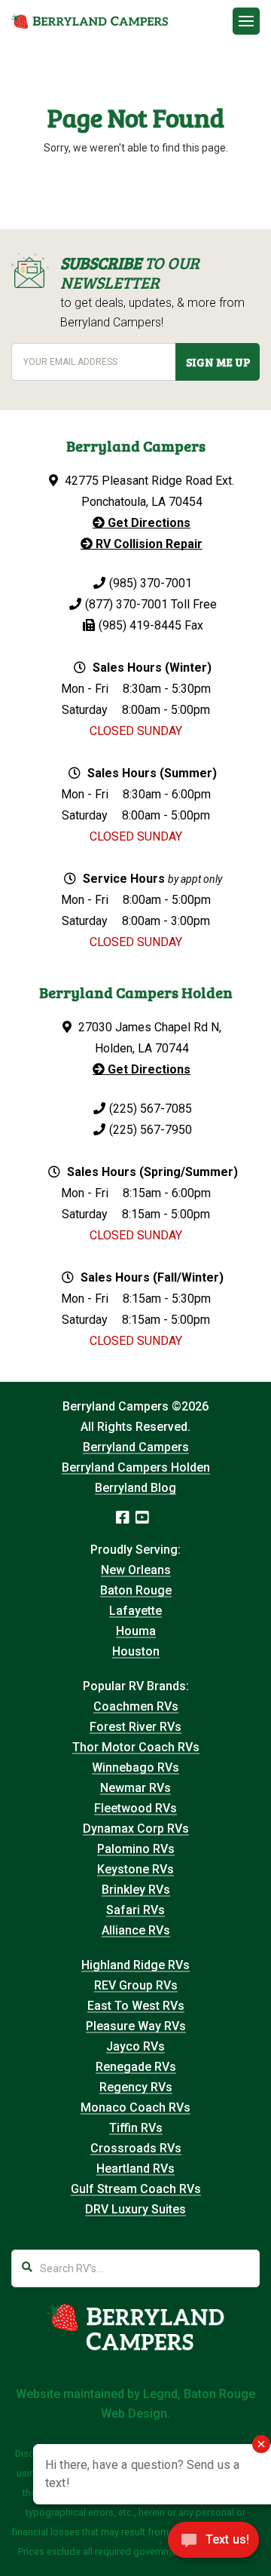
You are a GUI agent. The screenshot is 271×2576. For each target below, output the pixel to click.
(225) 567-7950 (151, 1130)
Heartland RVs (135, 2169)
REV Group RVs (136, 1985)
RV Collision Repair (148, 544)
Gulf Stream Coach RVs (136, 2189)
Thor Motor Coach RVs (136, 1747)
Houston (136, 1651)
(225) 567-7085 (151, 1109)
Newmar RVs (135, 1788)
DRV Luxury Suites (135, 2209)
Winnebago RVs (135, 1767)
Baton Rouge (136, 1590)
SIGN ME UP (218, 362)
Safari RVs (135, 1910)
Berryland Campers (136, 1447)
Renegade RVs (136, 2067)
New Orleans (136, 1570)
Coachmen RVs (136, 1706)
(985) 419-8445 (140, 625)
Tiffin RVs (136, 2128)
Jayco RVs (135, 2046)
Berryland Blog (135, 1488)
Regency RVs (136, 2087)
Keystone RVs (135, 1869)
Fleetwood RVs (135, 1808)
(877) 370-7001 (126, 604)
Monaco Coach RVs (135, 2107)
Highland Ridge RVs (135, 1965)
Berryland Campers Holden (136, 1467)
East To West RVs (136, 2006)
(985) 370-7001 (151, 583)
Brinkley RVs (136, 1890)
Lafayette (135, 1611)
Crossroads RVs (136, 2148)
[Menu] (246, 21)
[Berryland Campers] (90, 21)
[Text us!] (213, 2544)
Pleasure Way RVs (136, 2026)
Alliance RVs (136, 1930)
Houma (136, 1631)
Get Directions (148, 523)
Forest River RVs (135, 1727)
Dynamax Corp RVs (136, 1829)
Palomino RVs (136, 1849)
